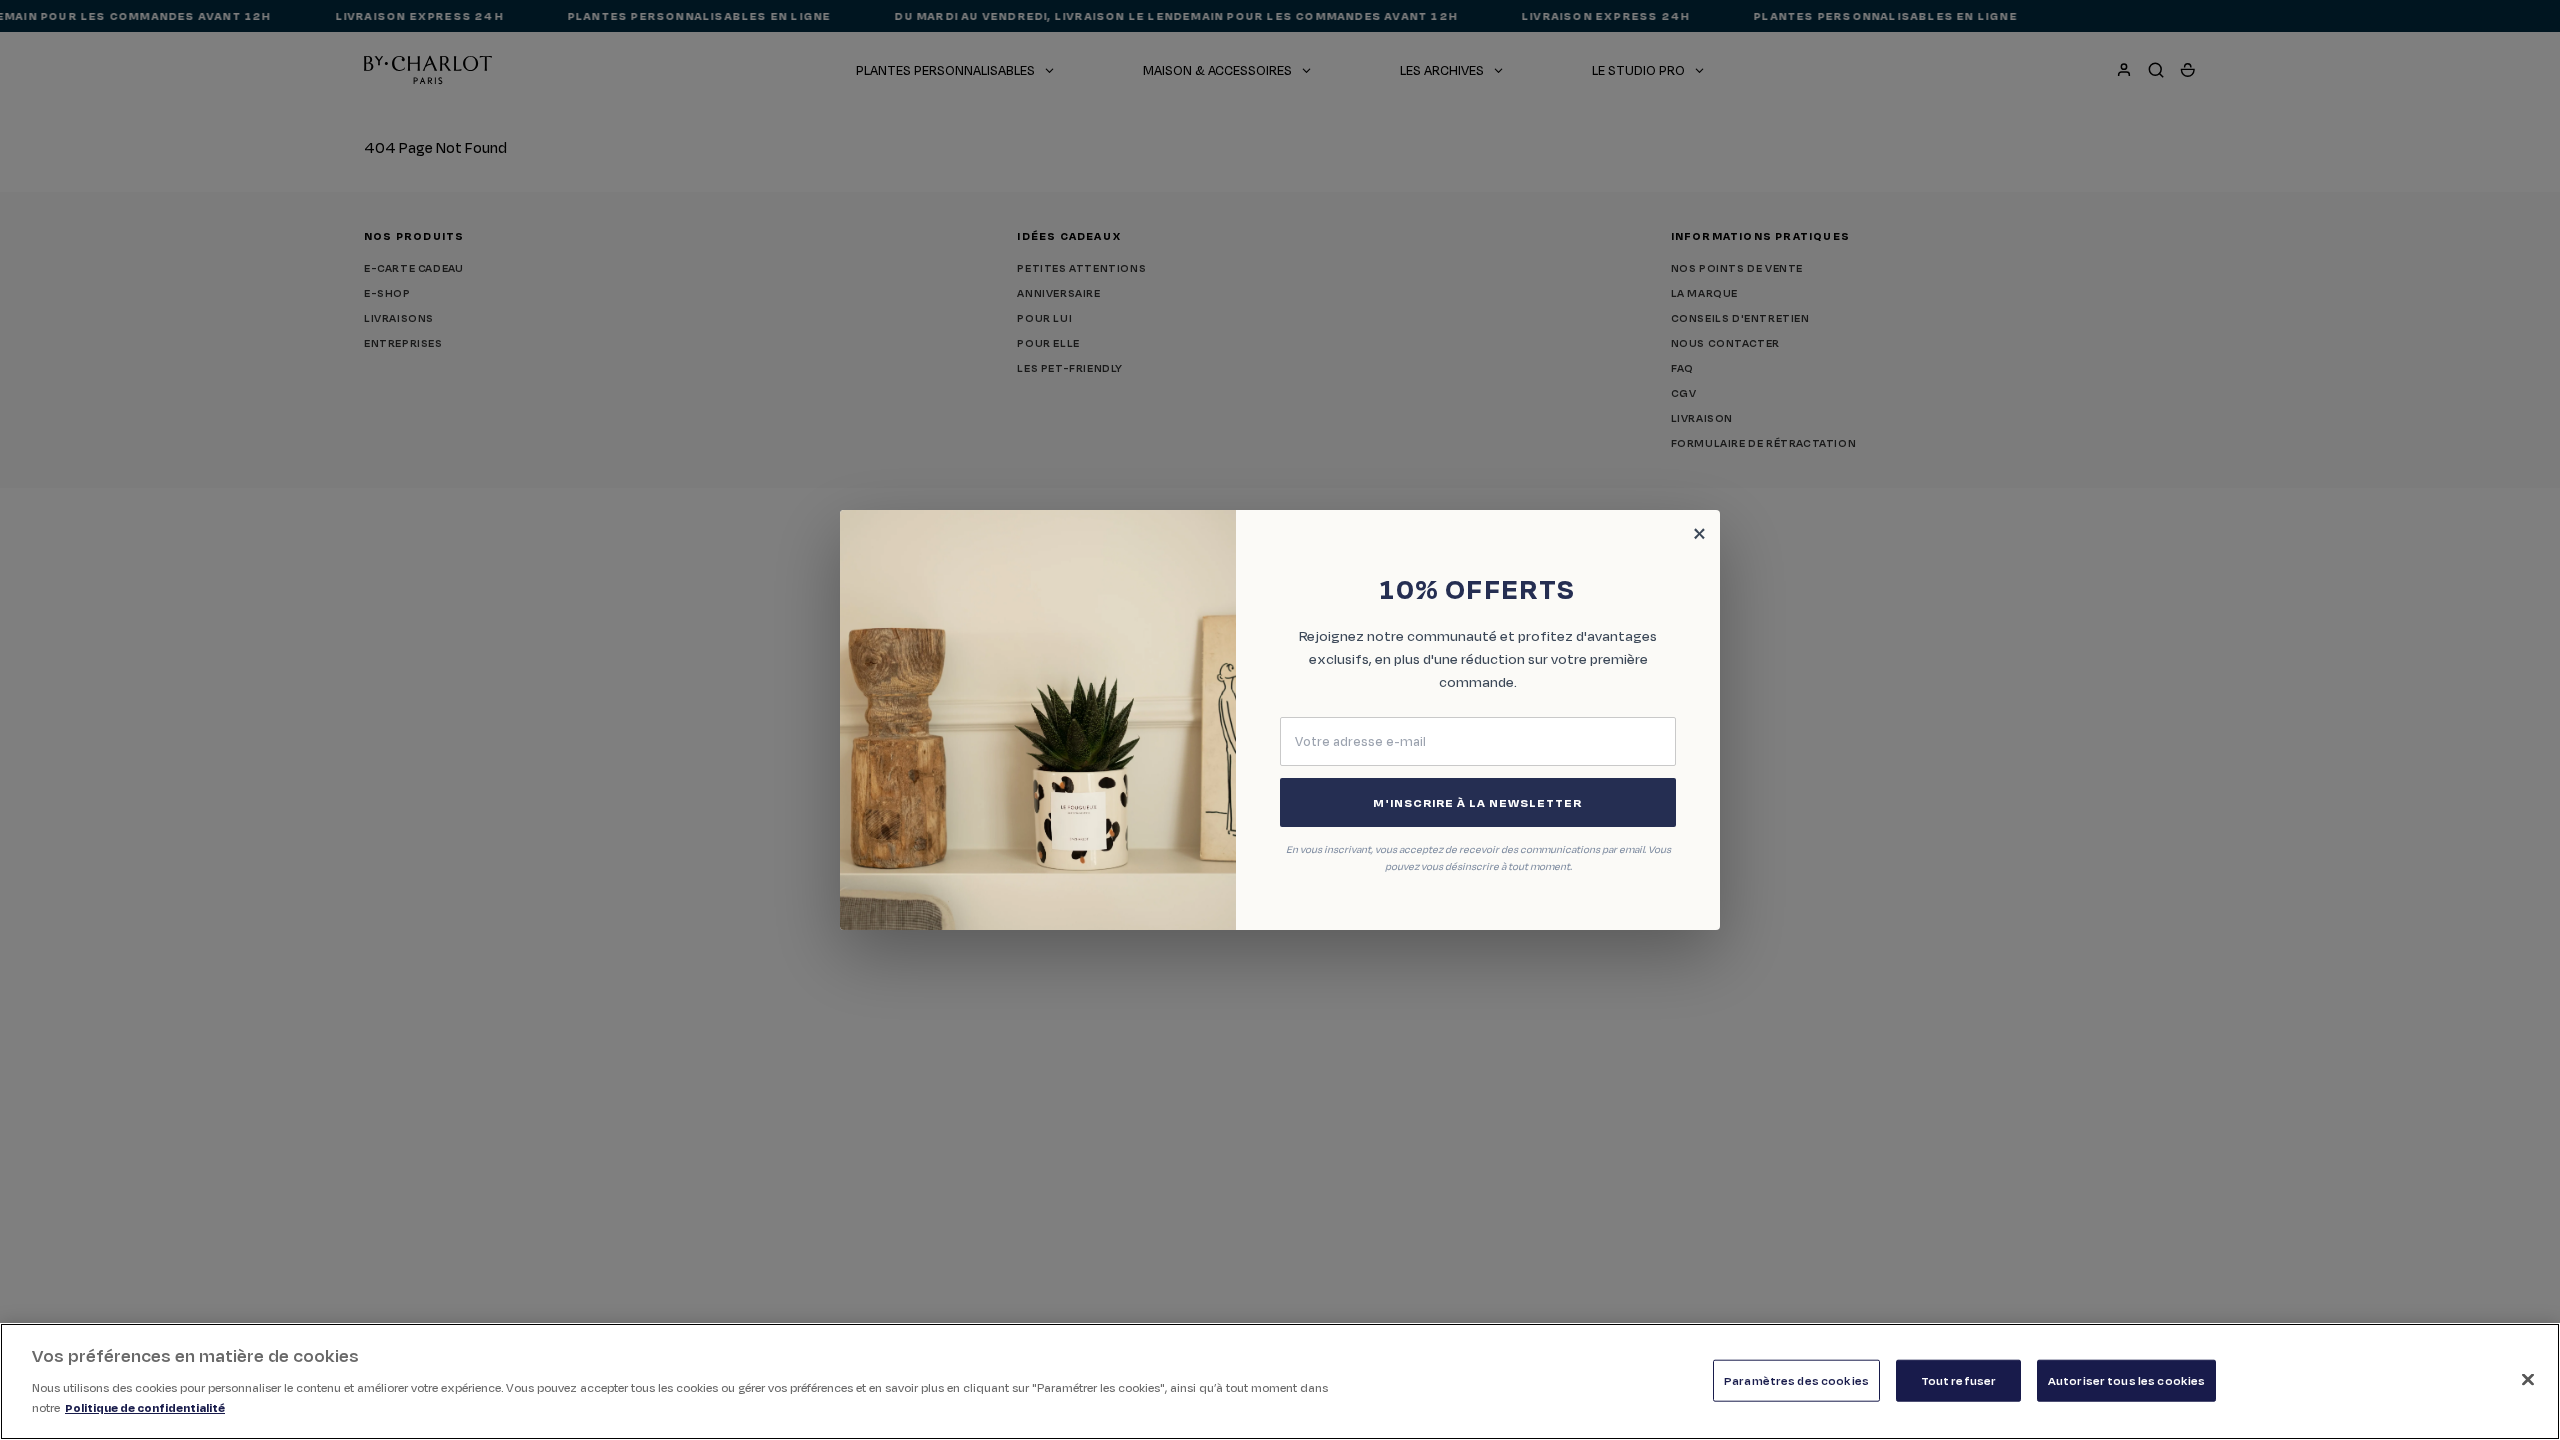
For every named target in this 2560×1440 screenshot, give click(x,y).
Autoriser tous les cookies (2126, 1379)
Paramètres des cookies (1796, 1379)
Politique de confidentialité (145, 1406)
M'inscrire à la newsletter (1477, 802)
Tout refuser (1959, 1379)
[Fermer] (2528, 1379)
